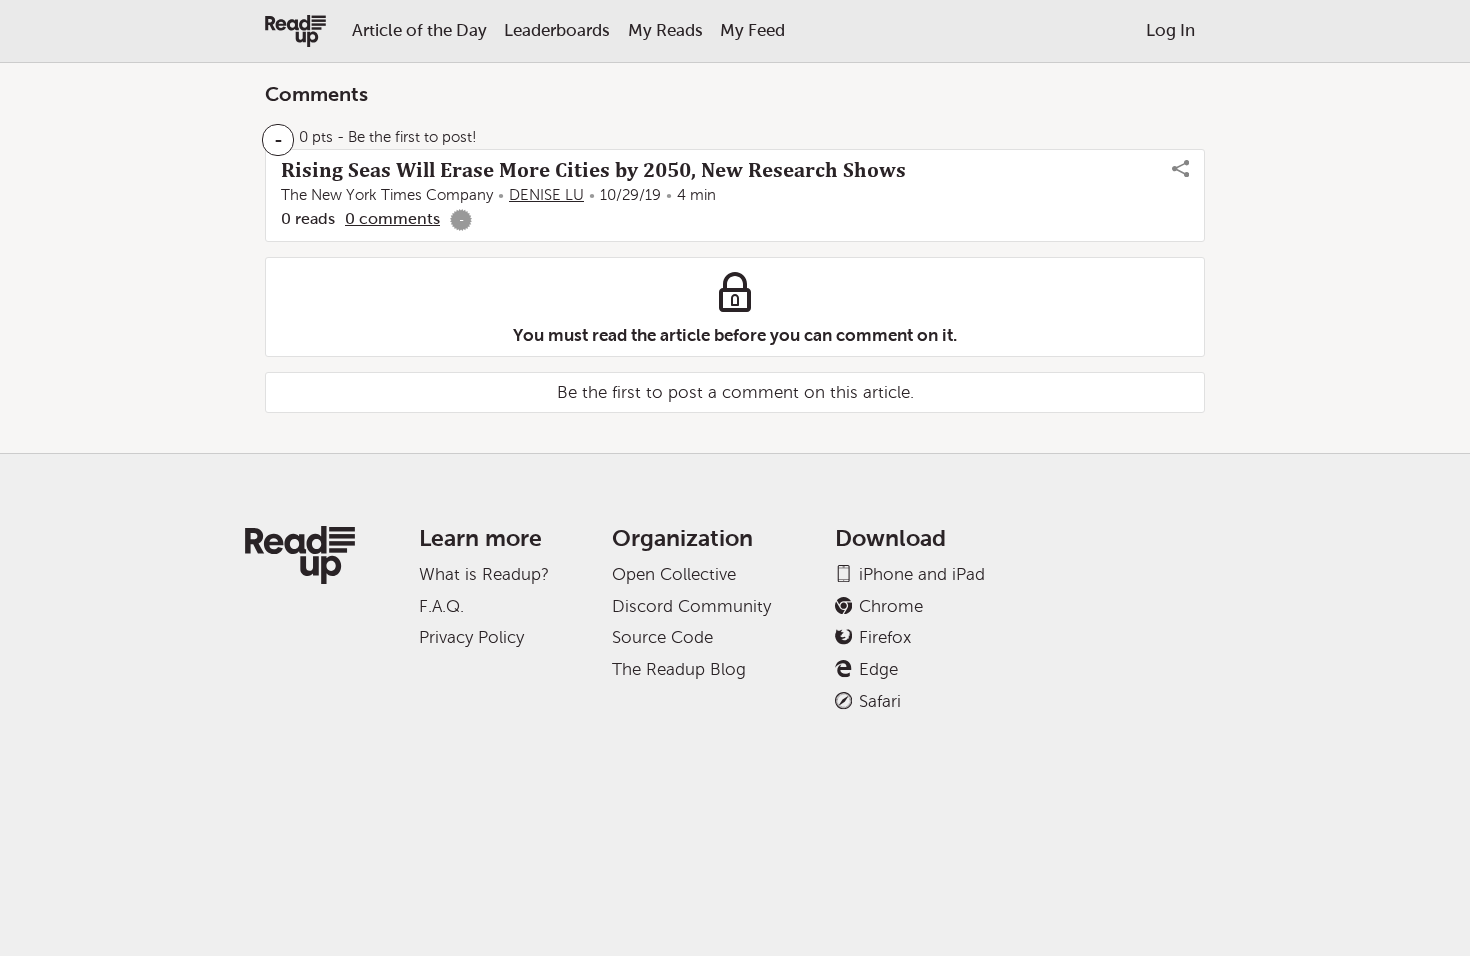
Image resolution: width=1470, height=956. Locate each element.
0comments (392, 218)
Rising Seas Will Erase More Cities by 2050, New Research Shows (593, 170)
